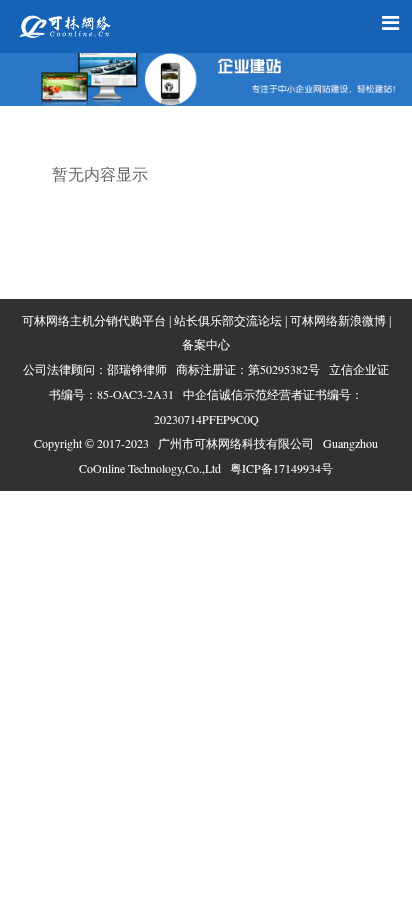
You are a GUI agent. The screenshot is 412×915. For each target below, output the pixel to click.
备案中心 (206, 345)
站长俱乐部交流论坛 (228, 321)
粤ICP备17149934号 (281, 468)
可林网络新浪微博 (338, 321)
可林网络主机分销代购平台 (94, 321)
